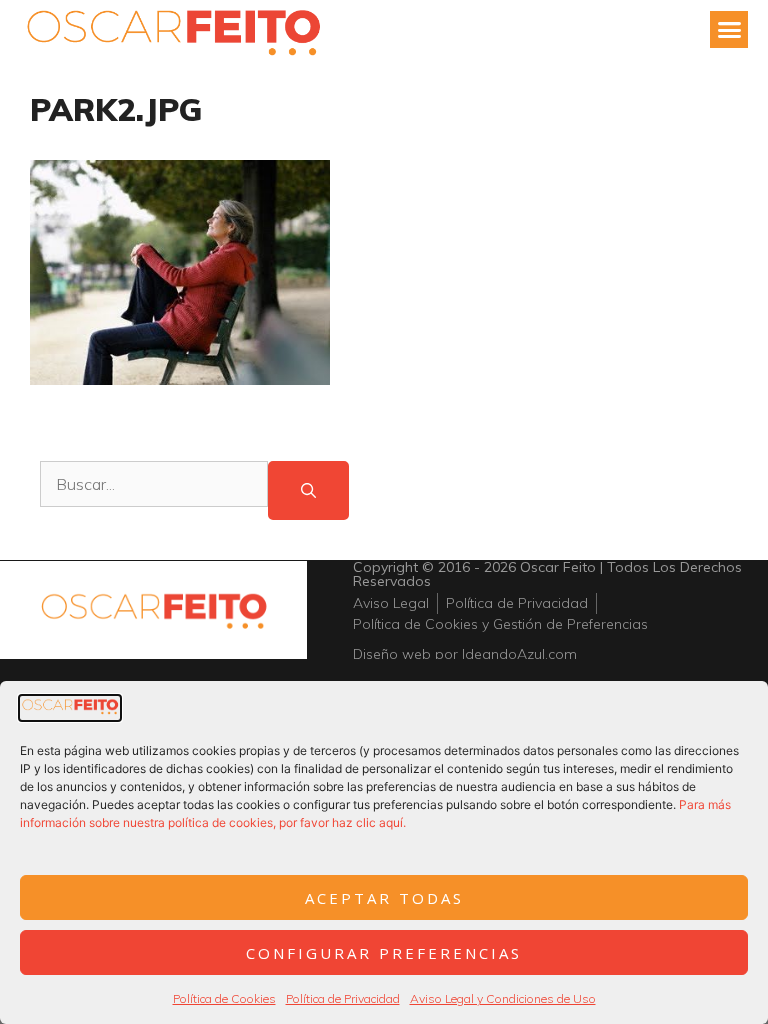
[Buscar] (308, 490)
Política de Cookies (224, 998)
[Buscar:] (154, 490)
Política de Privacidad (343, 998)
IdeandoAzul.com (519, 654)
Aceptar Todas (384, 898)
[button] (729, 30)
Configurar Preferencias (384, 953)
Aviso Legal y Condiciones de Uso (503, 998)
